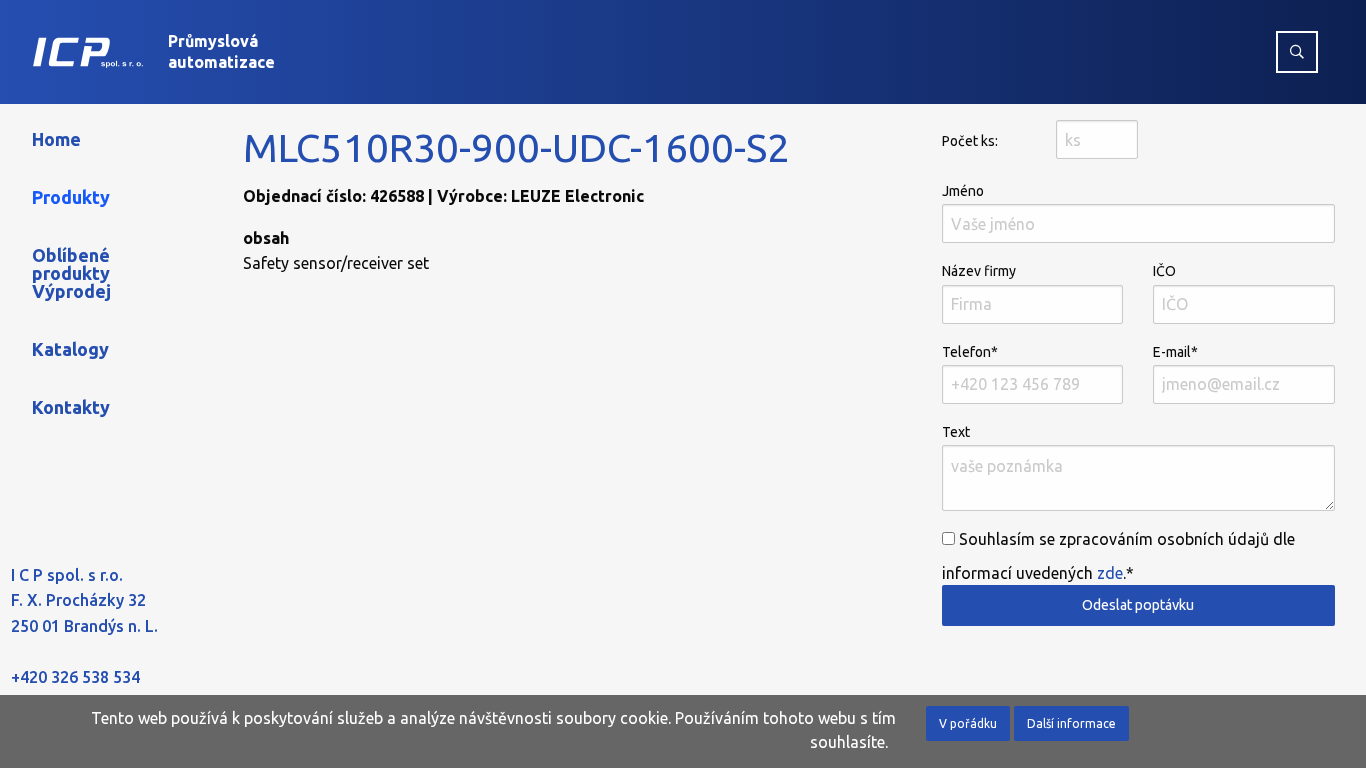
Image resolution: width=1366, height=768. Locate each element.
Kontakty (71, 407)
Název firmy (979, 271)
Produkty (71, 197)
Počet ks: (970, 141)
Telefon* (970, 352)
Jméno (963, 191)
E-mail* (1175, 352)
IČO (1164, 271)
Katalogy (70, 349)
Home (56, 139)
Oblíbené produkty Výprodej (71, 273)
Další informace (1071, 723)
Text (956, 432)
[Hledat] (1297, 52)
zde (1110, 573)
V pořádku (968, 723)
